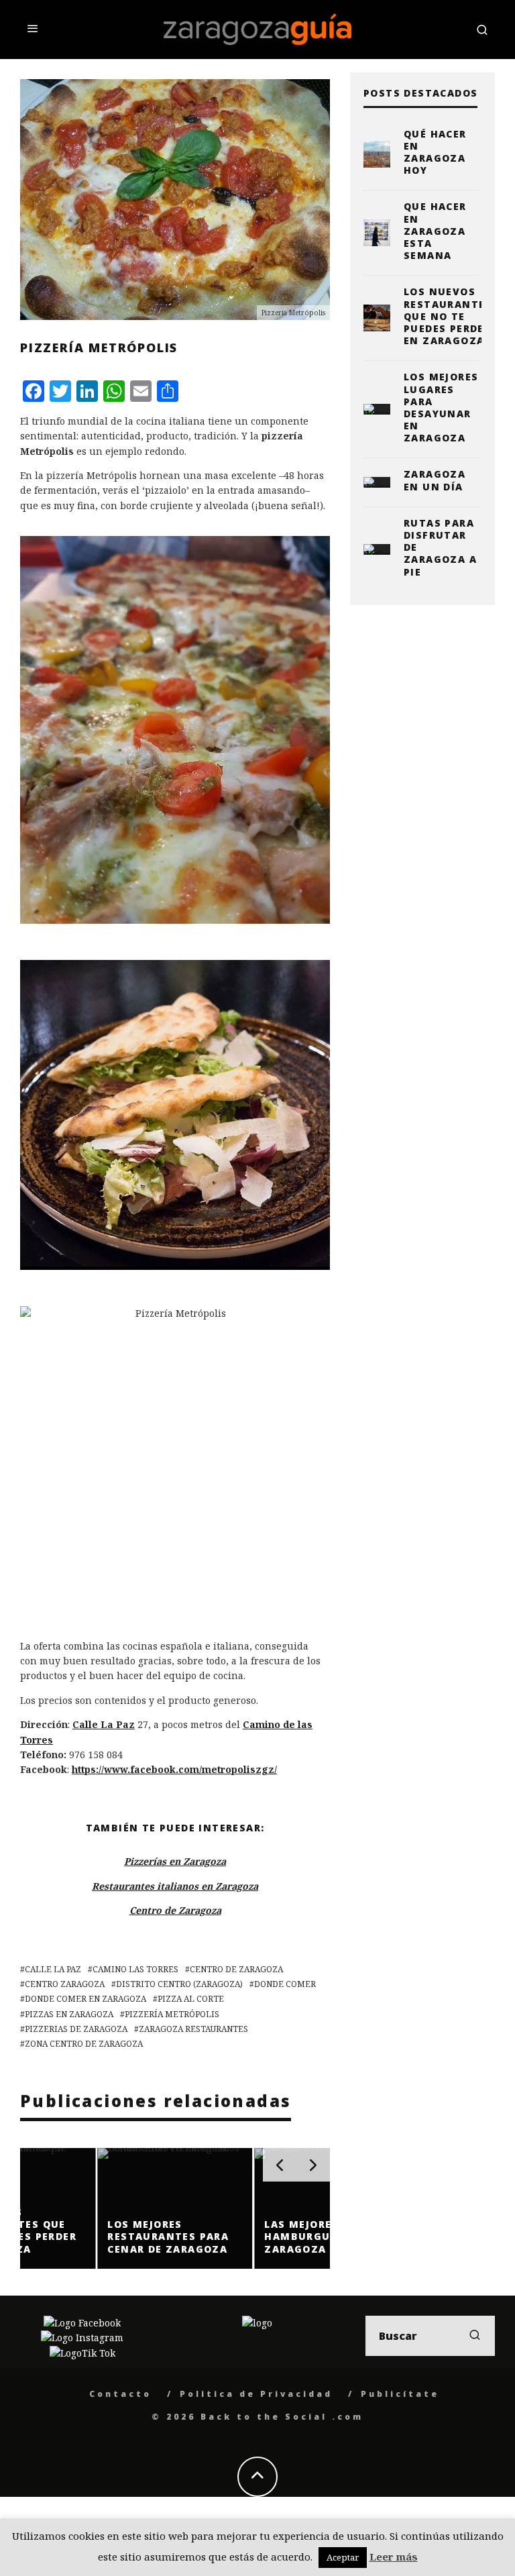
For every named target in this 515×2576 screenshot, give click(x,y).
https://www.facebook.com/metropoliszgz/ (174, 1769)
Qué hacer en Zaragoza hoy (435, 152)
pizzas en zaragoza (69, 2014)
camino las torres (135, 1969)
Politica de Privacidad (256, 2394)
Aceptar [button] (343, 2557)
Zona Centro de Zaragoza (84, 2044)
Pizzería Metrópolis (172, 2014)
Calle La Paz (104, 1724)
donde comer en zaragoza (85, 1999)
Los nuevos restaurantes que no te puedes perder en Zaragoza (448, 316)
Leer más (394, 2557)
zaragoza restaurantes (193, 2029)
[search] (475, 2336)
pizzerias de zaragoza (76, 2029)
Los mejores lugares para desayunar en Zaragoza (441, 407)
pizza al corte (191, 1999)
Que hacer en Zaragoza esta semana (435, 231)
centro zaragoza (65, 1984)
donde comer (285, 1984)
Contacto (120, 2394)
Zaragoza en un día (435, 480)
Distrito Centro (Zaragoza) (179, 1984)
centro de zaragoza (236, 1969)
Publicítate (400, 2394)
